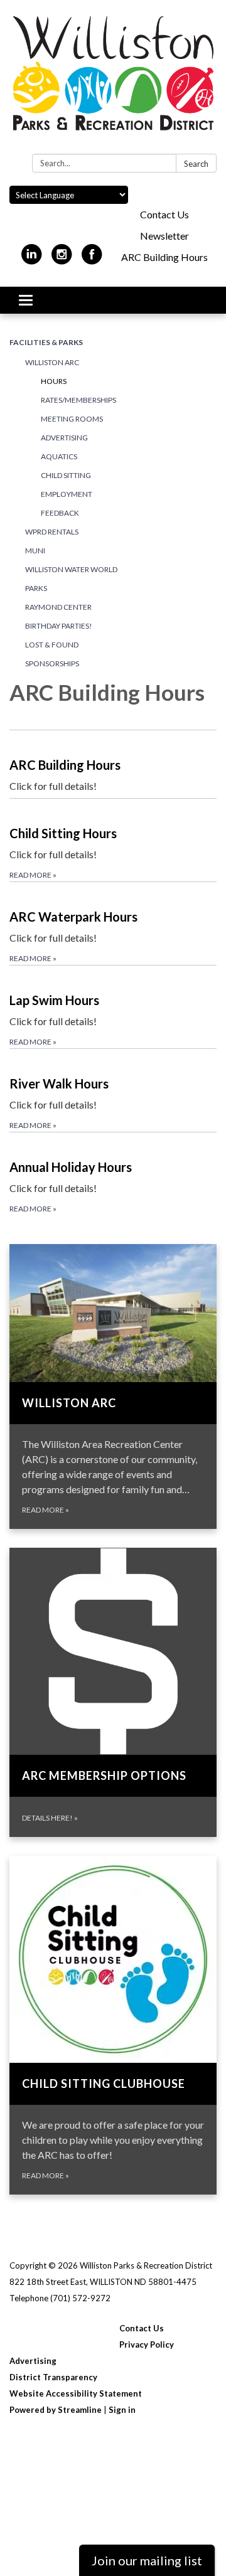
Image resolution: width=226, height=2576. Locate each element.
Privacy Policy (147, 2344)
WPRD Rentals (52, 532)
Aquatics (59, 456)
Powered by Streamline (56, 2410)
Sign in (122, 2410)
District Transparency (53, 2377)
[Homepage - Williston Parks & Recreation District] (113, 79)
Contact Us (164, 214)
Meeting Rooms (72, 419)
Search (196, 164)
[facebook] (92, 259)
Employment (67, 494)
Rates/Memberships (78, 400)
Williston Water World (71, 569)
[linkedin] (32, 259)
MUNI (35, 551)
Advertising (64, 438)
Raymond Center (58, 607)
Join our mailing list (147, 2560)
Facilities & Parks (46, 342)
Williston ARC (52, 362)
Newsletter (164, 236)
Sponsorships (52, 663)
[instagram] (62, 259)
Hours (54, 381)
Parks (36, 588)
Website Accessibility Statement (76, 2393)
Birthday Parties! (59, 626)
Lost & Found (52, 645)
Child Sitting (66, 475)
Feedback (60, 513)
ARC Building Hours (164, 257)
